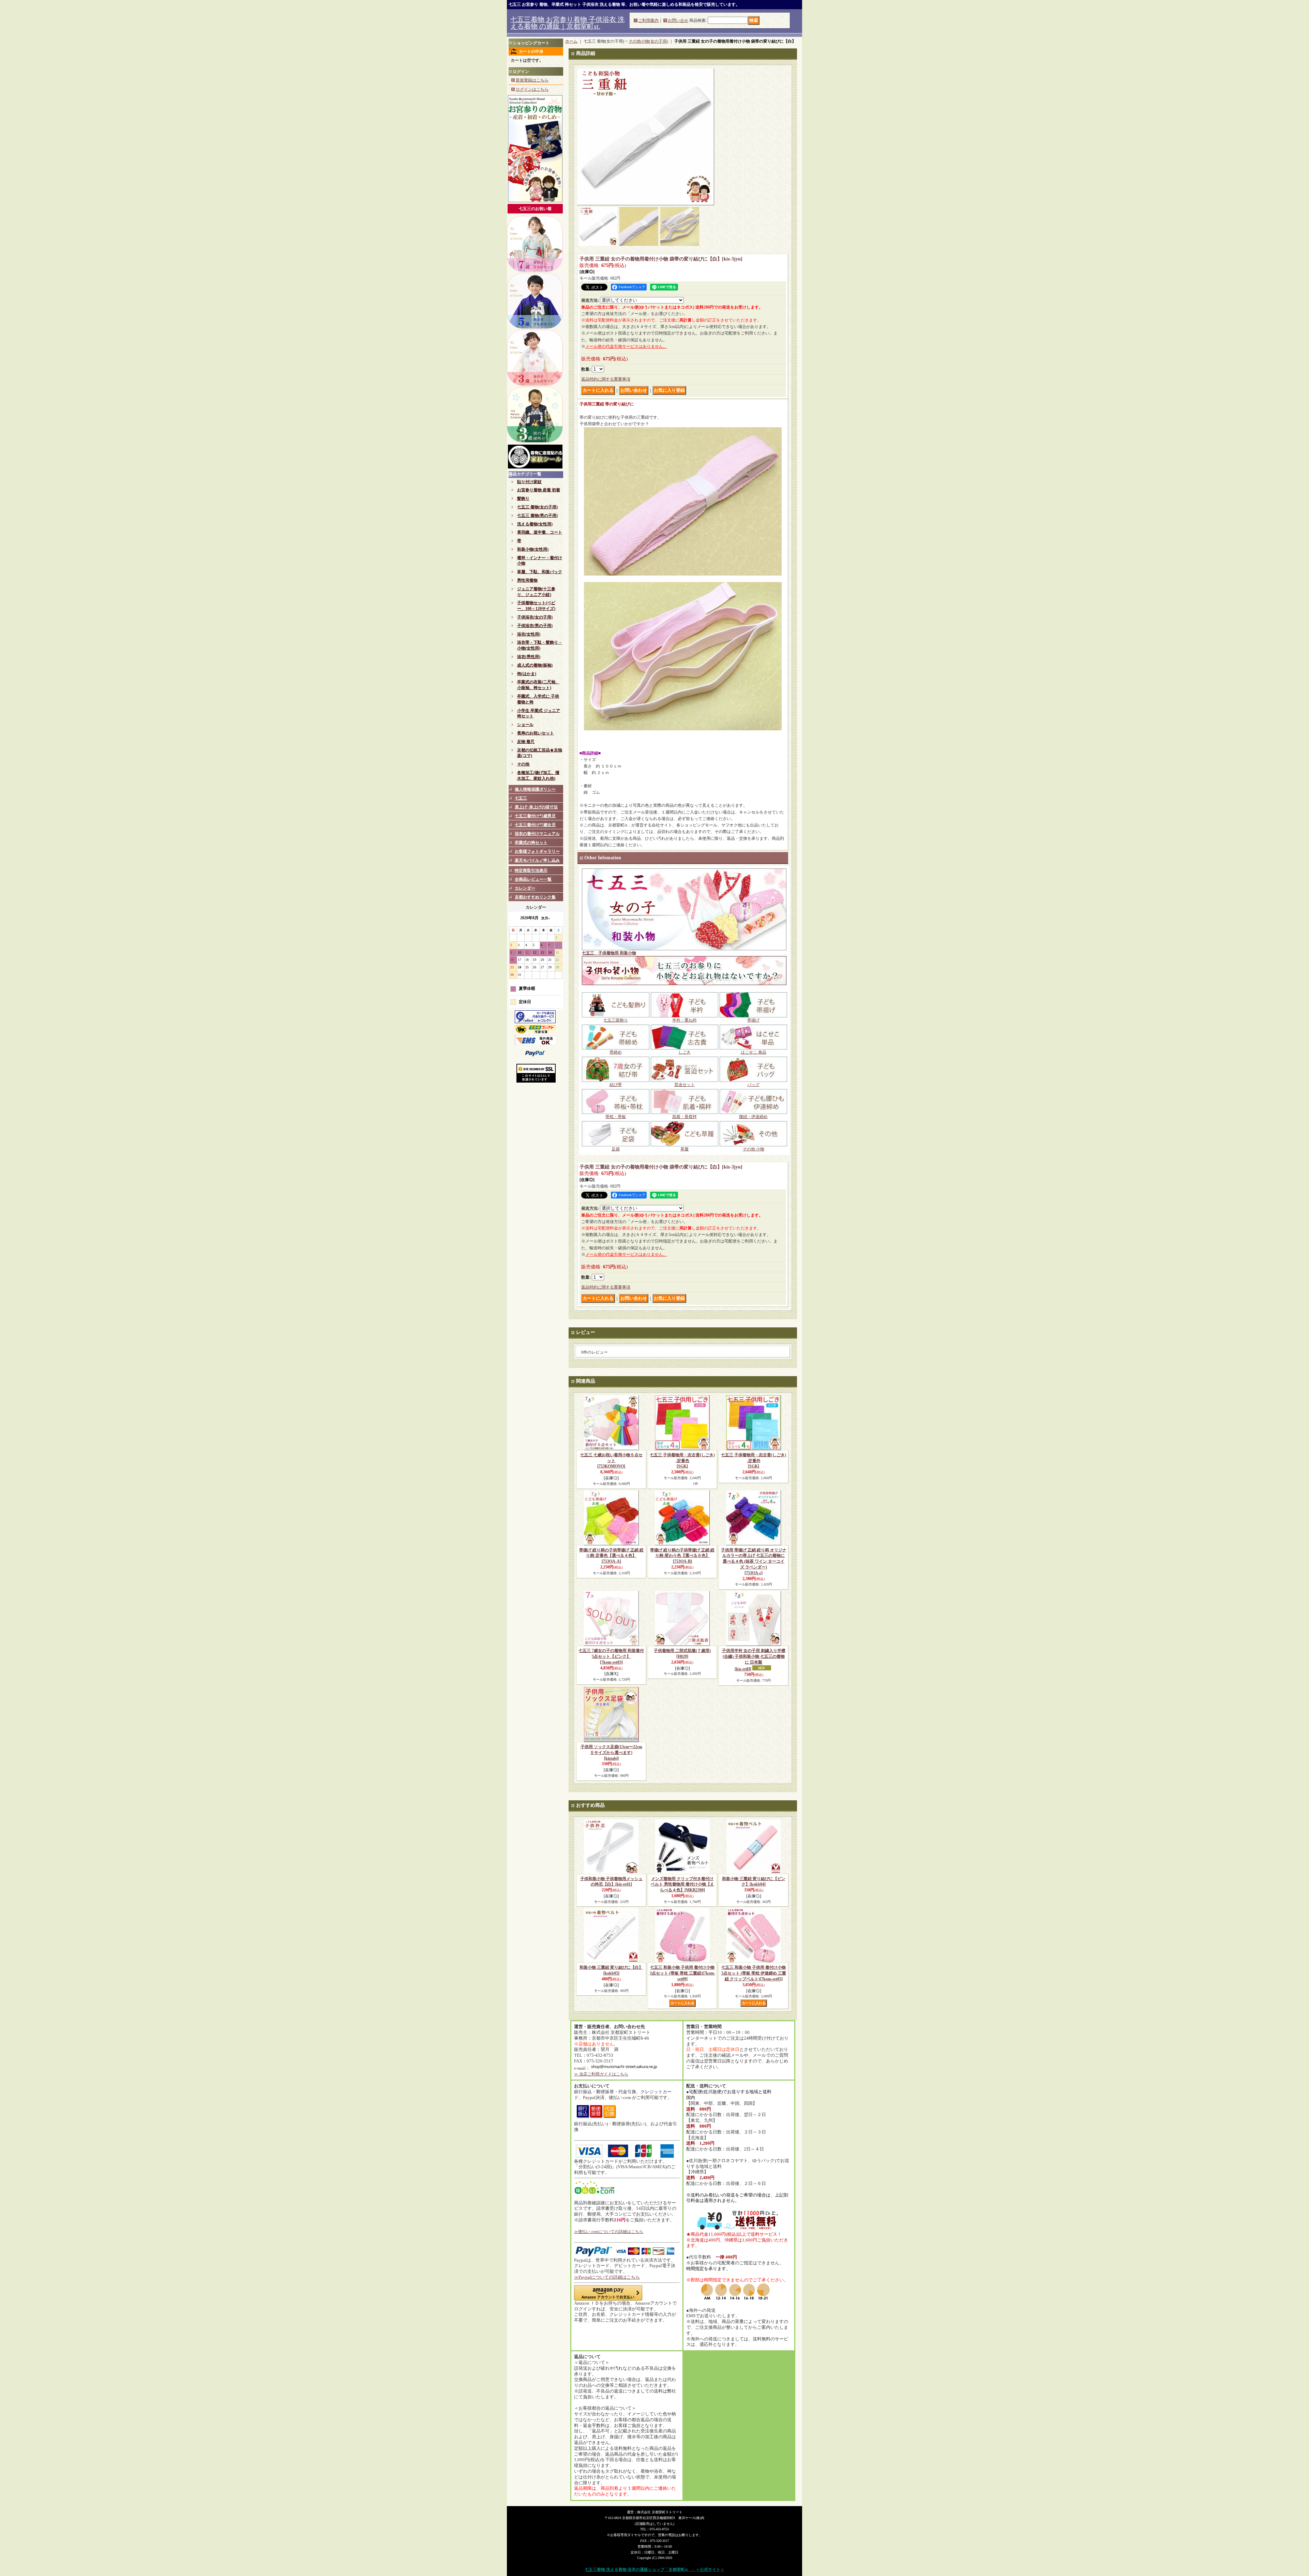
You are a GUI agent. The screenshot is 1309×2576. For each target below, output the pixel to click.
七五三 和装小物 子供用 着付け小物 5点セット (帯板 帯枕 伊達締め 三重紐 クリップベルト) (754, 1973)
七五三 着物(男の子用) (537, 516)
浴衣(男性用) (529, 657)
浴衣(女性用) (529, 634)
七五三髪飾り (616, 1020)
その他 (523, 764)
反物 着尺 (526, 742)
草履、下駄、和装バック (540, 572)
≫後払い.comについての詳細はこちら (609, 2232)
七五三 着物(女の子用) (537, 507)
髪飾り (523, 498)
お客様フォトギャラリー (537, 851)
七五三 (521, 798)
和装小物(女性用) (533, 549)
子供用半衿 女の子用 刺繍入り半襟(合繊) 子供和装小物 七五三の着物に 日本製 (754, 1660)
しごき (684, 1052)
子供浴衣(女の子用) (535, 617)
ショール (525, 725)
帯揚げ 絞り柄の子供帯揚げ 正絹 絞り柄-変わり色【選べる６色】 (682, 1556)
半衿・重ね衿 (684, 1020)
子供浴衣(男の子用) (535, 626)
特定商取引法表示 (531, 870)
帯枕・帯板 (616, 1117)
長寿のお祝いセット (536, 733)
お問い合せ (678, 20)
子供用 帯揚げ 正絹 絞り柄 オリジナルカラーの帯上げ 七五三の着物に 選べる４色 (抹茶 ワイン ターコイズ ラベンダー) (754, 1561)
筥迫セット (684, 1085)
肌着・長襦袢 (684, 1117)
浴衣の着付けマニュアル (537, 834)
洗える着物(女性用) (535, 524)
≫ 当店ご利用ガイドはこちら (601, 2074)
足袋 (616, 1149)
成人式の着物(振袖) (535, 665)
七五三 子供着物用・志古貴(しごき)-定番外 (754, 1461)
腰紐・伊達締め (753, 1117)
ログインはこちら (532, 89)
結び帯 (616, 1085)
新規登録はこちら (532, 80)
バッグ (753, 1085)
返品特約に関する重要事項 (606, 379)
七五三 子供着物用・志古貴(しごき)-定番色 (682, 1461)
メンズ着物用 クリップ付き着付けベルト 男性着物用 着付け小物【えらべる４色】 (682, 1885)
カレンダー (525, 888)
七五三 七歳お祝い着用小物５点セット (611, 1461)
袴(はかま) (527, 674)
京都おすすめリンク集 (535, 897)
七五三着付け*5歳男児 (535, 816)
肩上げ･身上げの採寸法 (536, 807)
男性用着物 (527, 580)
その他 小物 (754, 1149)
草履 (684, 1149)
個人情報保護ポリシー (535, 789)
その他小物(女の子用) (648, 41)
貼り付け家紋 (529, 482)
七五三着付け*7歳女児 (535, 825)
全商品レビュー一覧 (533, 879)
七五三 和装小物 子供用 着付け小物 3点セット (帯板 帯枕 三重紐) (682, 1973)
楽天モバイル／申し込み (537, 860)
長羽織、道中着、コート (540, 532)
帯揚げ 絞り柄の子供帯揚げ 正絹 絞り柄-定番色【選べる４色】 (611, 1556)
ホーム (571, 41)
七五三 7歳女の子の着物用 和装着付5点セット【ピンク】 (611, 1656)
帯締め (616, 1052)
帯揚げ (753, 1020)
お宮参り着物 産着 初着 (539, 490)
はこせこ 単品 (754, 1052)
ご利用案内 (648, 20)
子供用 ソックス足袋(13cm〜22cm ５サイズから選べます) (611, 1753)
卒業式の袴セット (531, 843)
